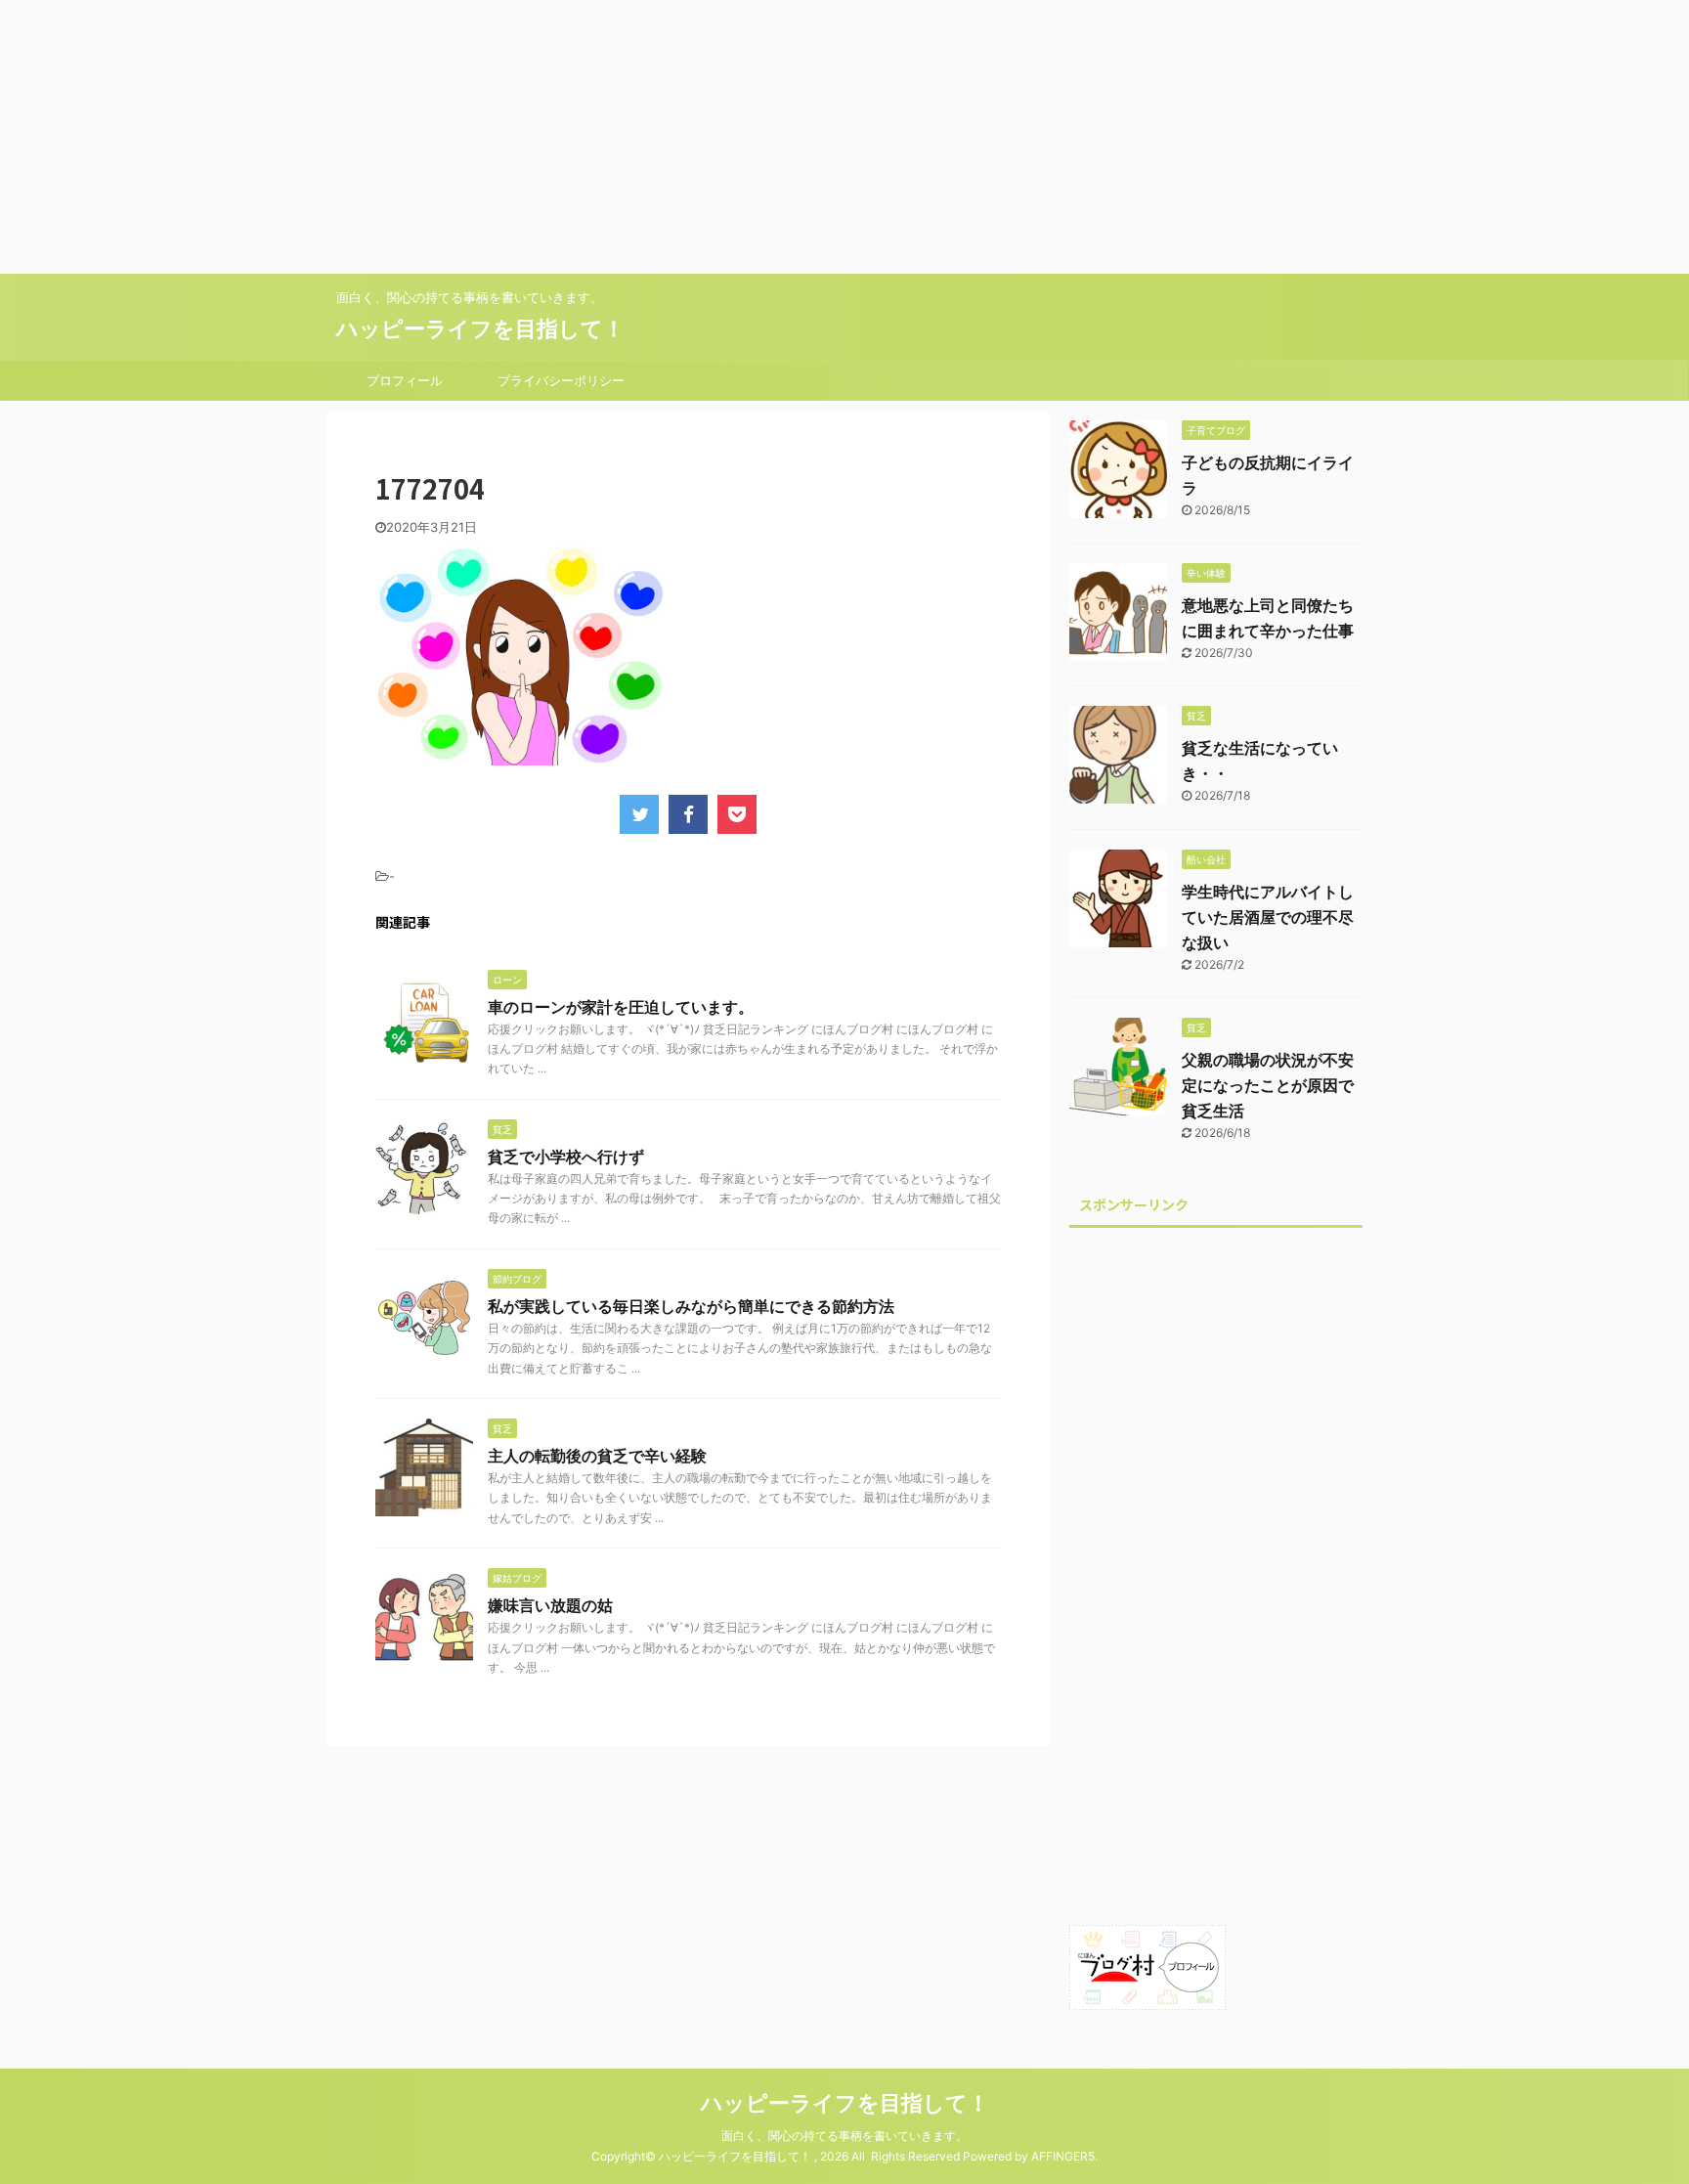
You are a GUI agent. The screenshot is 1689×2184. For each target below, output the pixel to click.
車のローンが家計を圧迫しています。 (621, 1007)
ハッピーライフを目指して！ (480, 328)
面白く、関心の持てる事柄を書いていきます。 (844, 2136)
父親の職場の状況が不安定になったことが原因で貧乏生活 (1268, 1085)
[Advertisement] (586, 137)
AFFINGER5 (1063, 2156)
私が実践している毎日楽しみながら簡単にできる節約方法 (691, 1306)
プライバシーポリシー (561, 380)
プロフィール (405, 380)
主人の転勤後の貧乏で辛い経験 (597, 1456)
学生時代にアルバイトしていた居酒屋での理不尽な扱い (1268, 917)
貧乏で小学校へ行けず (566, 1157)
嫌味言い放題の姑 (550, 1605)
